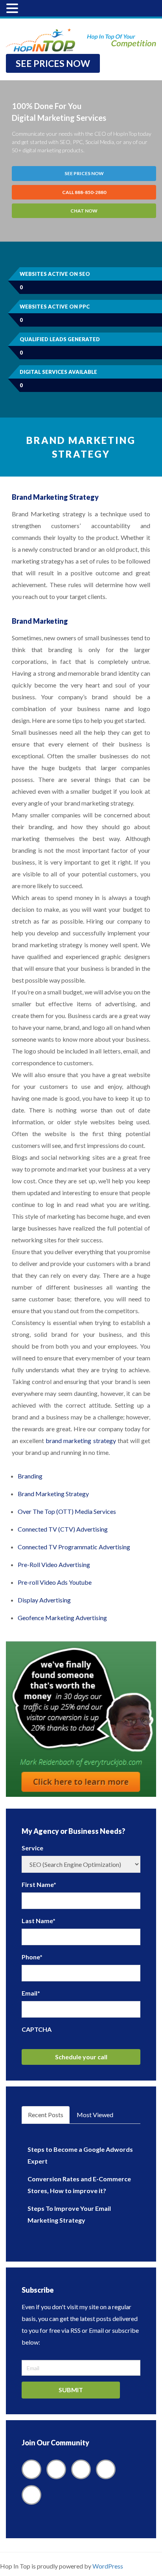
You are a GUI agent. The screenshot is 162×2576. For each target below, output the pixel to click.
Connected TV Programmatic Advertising (74, 1547)
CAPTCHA (37, 2029)
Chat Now (84, 211)
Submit (71, 2390)
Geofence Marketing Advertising (62, 1618)
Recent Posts (46, 2115)
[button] (13, 9)
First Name (39, 1884)
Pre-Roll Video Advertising (54, 1564)
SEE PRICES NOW (53, 63)
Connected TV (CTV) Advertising (63, 1529)
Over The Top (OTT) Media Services (67, 1511)
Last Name (39, 1921)
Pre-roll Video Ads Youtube (55, 1582)
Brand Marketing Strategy (53, 1494)
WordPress (108, 2566)
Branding (30, 1476)
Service (32, 1848)
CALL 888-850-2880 (84, 192)
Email (31, 1993)
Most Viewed (95, 2115)
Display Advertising (44, 1600)
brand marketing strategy (81, 1440)
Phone (32, 1957)
